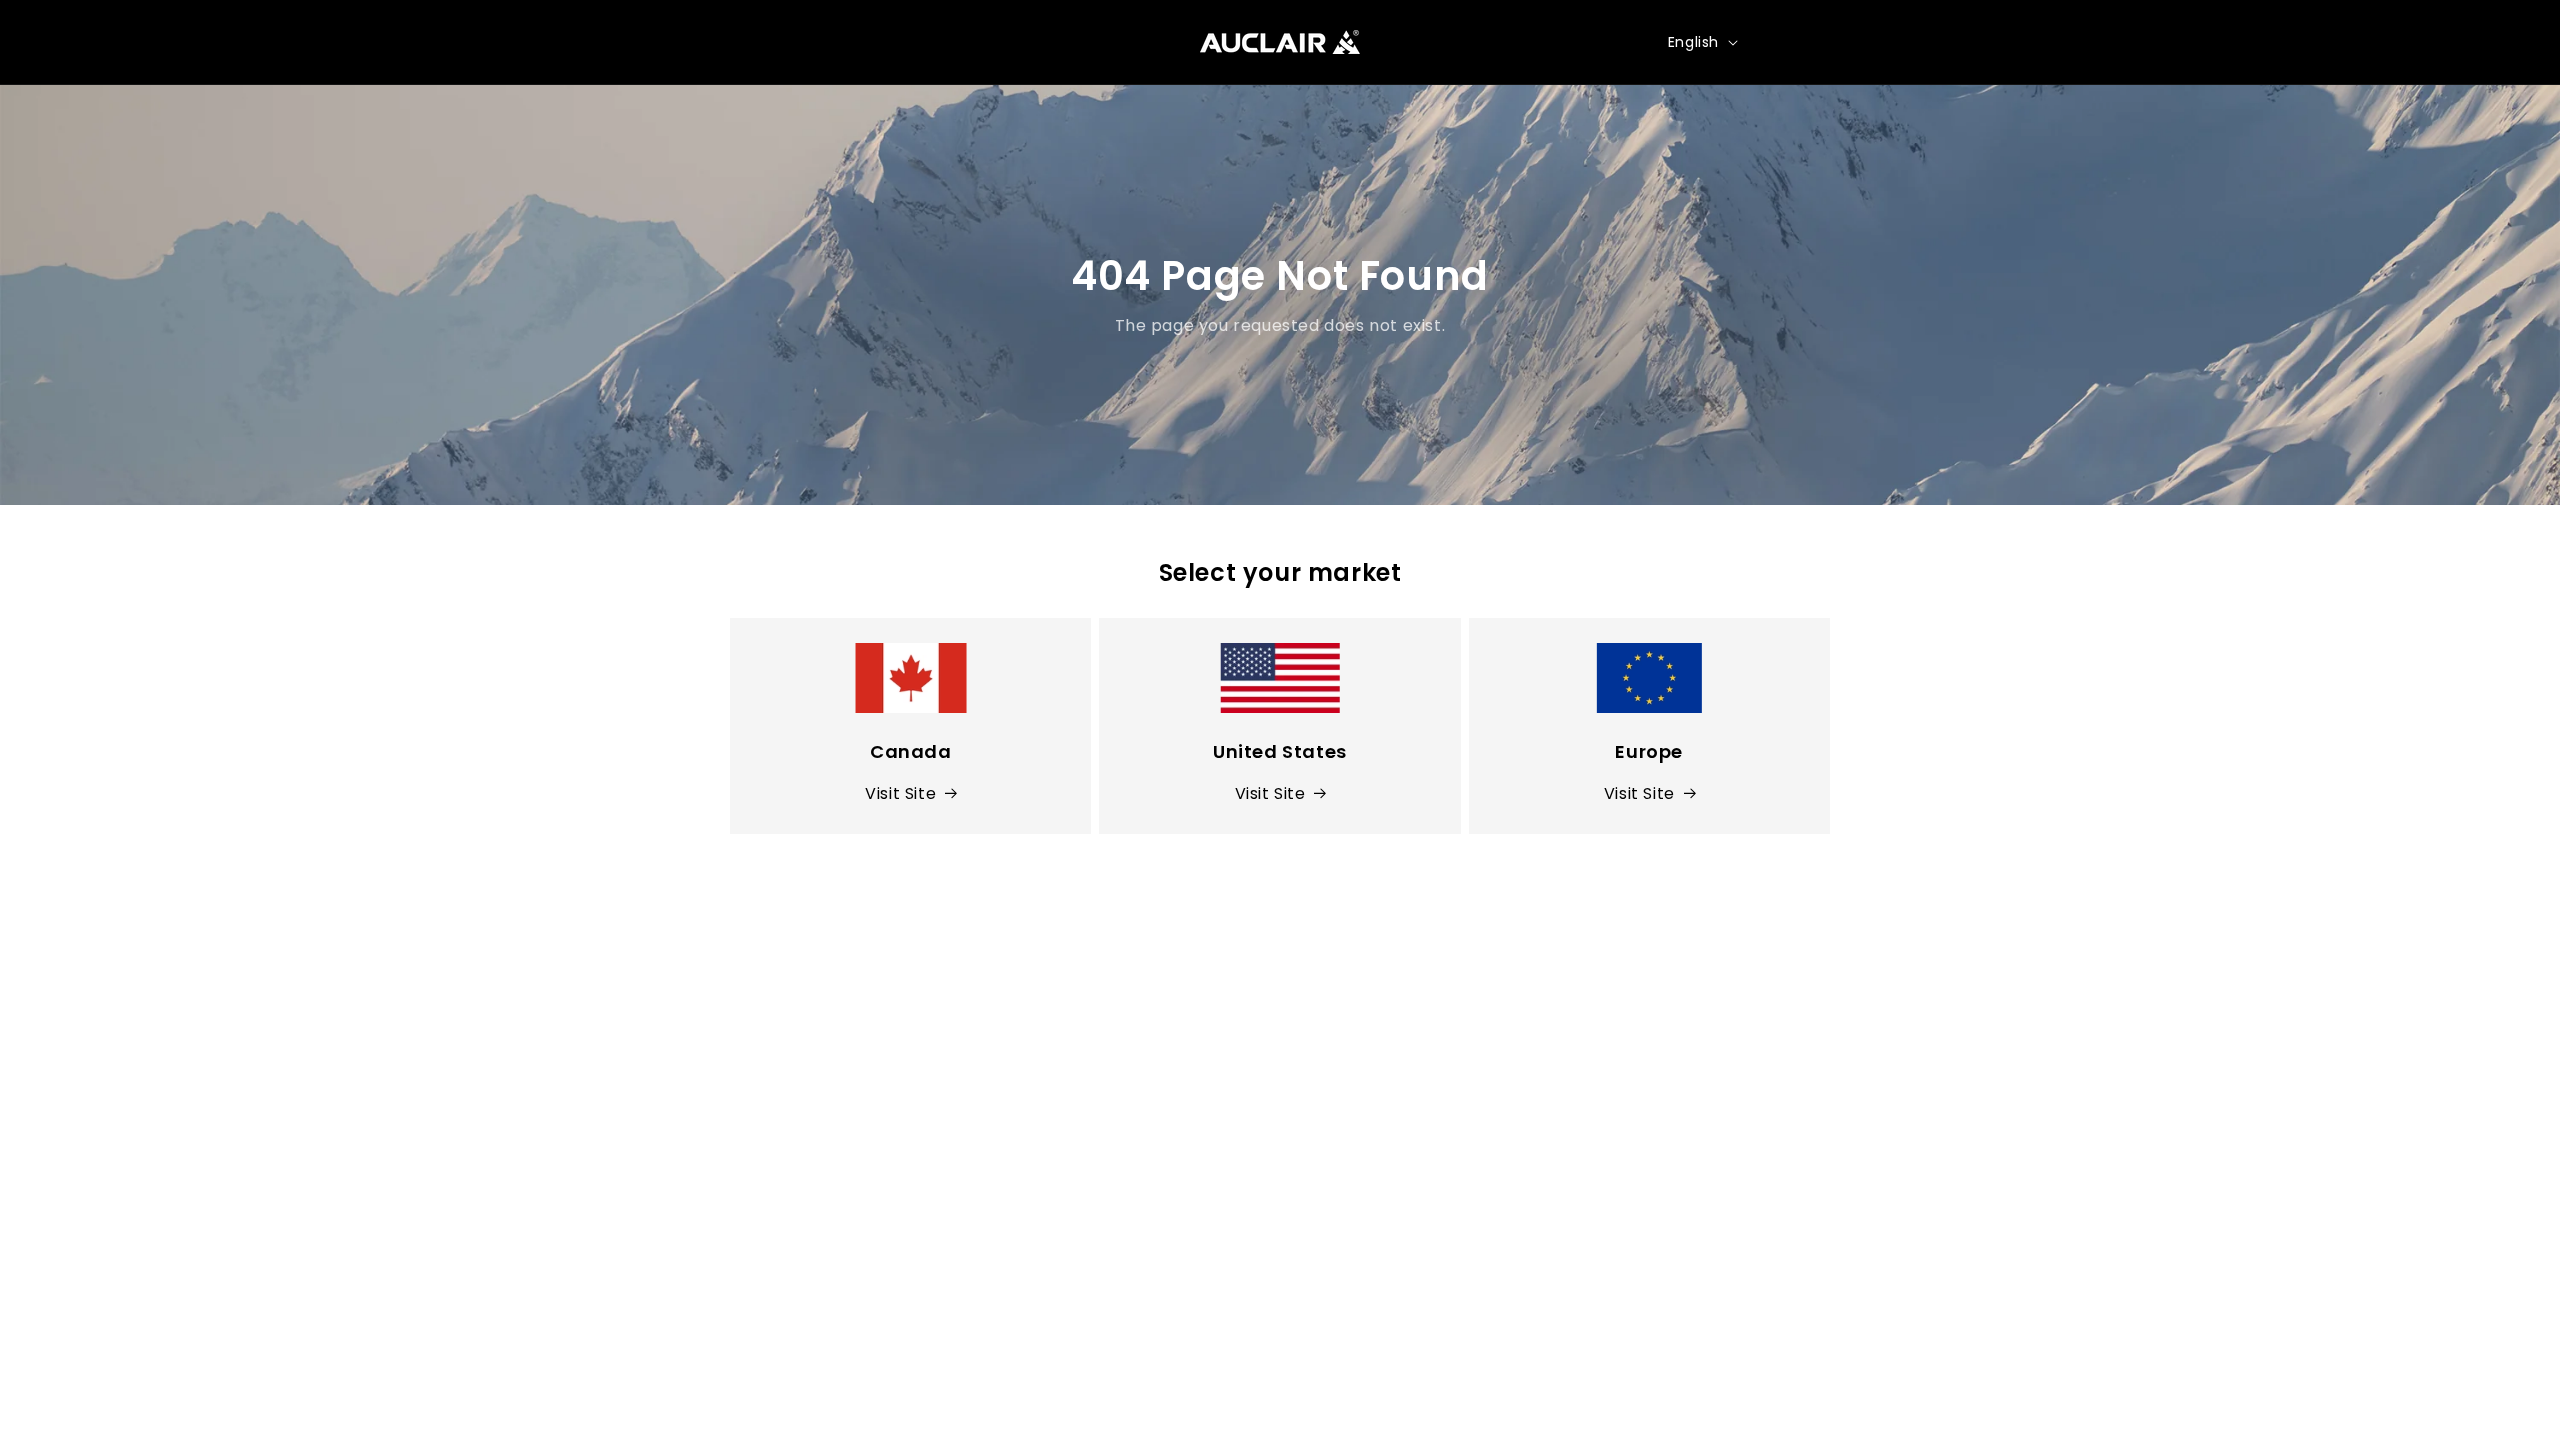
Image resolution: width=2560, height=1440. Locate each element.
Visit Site (900, 793)
